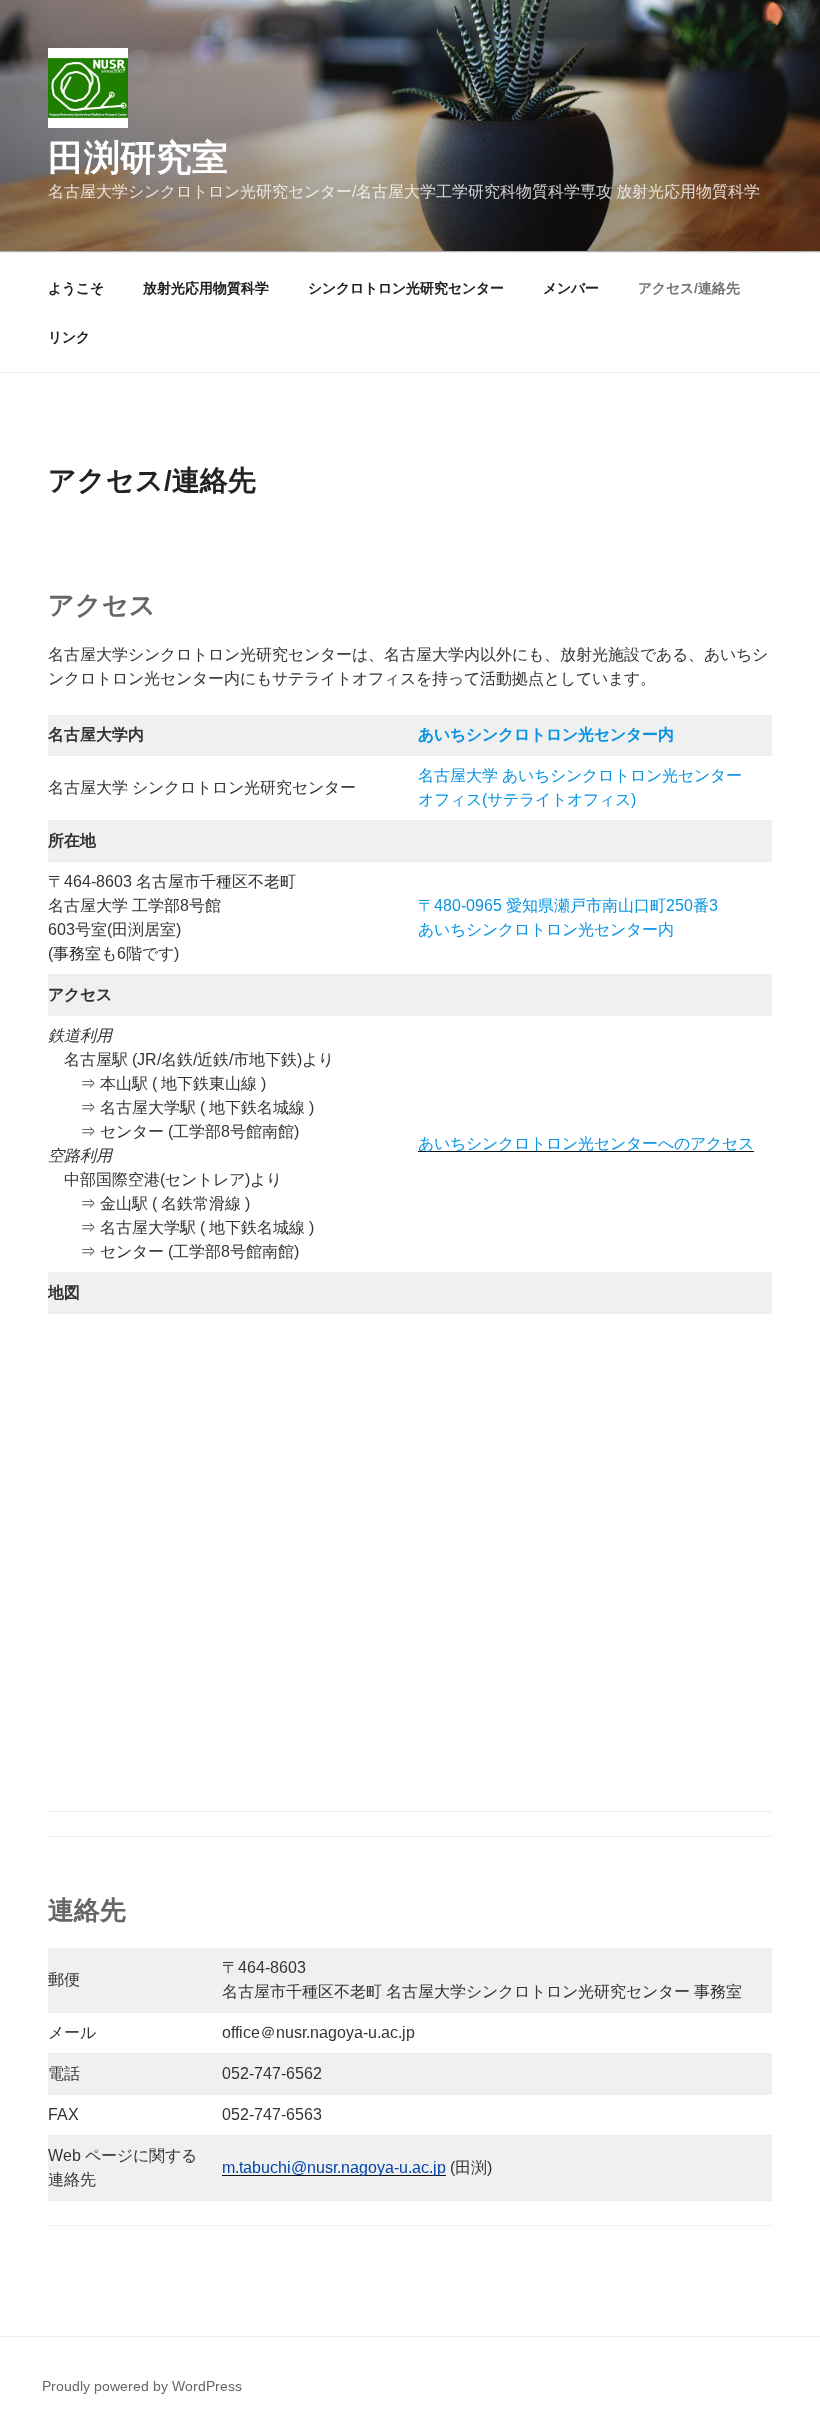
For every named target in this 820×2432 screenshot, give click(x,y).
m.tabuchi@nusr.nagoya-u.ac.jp (334, 2167)
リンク (69, 337)
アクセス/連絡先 (689, 288)
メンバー (571, 288)
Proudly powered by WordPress (142, 2386)
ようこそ (76, 288)
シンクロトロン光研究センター (406, 288)
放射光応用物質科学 (206, 288)
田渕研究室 (138, 157)
